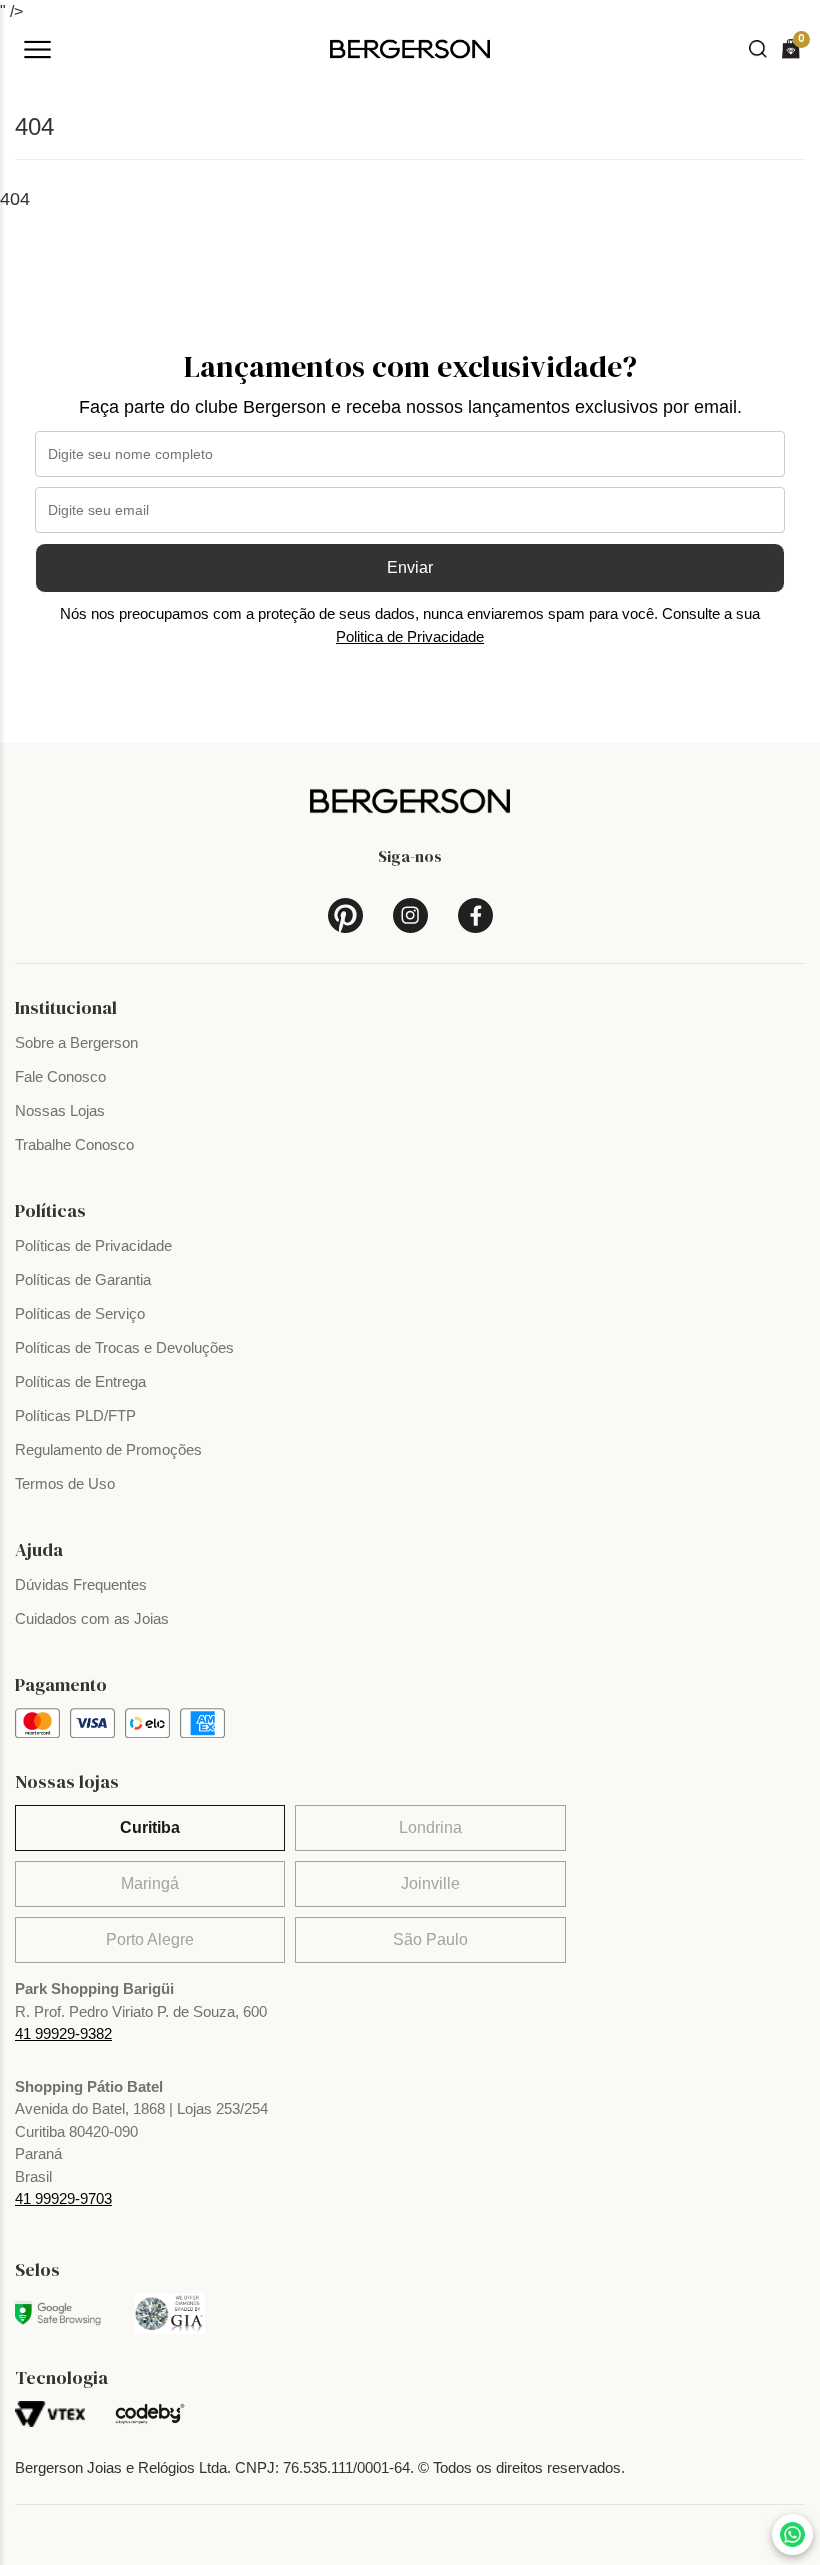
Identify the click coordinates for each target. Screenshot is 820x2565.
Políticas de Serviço (80, 1313)
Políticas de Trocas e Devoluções (124, 1347)
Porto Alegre (150, 1939)
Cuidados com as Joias (92, 1618)
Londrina (430, 1827)
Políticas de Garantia (83, 1279)
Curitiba (150, 1827)
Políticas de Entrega (80, 1381)
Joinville (430, 1883)
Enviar (410, 567)
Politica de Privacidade (410, 636)
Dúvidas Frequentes (81, 1584)
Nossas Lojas (60, 1110)
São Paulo (430, 1939)
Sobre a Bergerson (76, 1042)
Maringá (150, 1883)
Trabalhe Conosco (74, 1144)
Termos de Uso (65, 1483)
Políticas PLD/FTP (75, 1415)
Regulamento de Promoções (108, 1449)
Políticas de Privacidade (93, 1245)
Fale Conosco (60, 1076)
